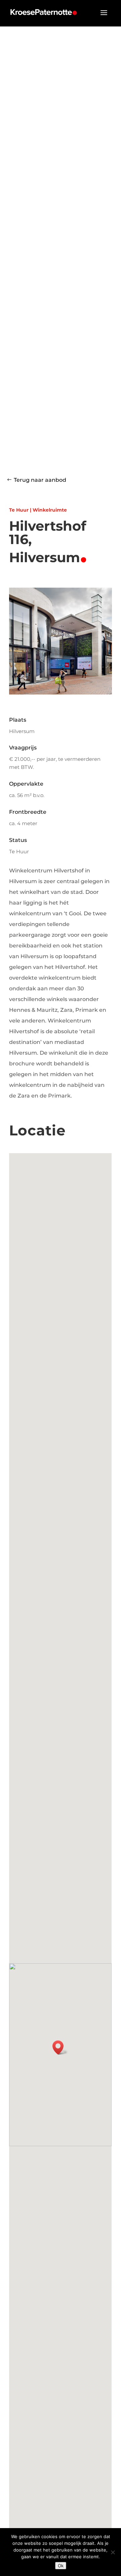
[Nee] (113, 2552)
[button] (60, 2047)
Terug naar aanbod (40, 480)
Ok (61, 2566)
